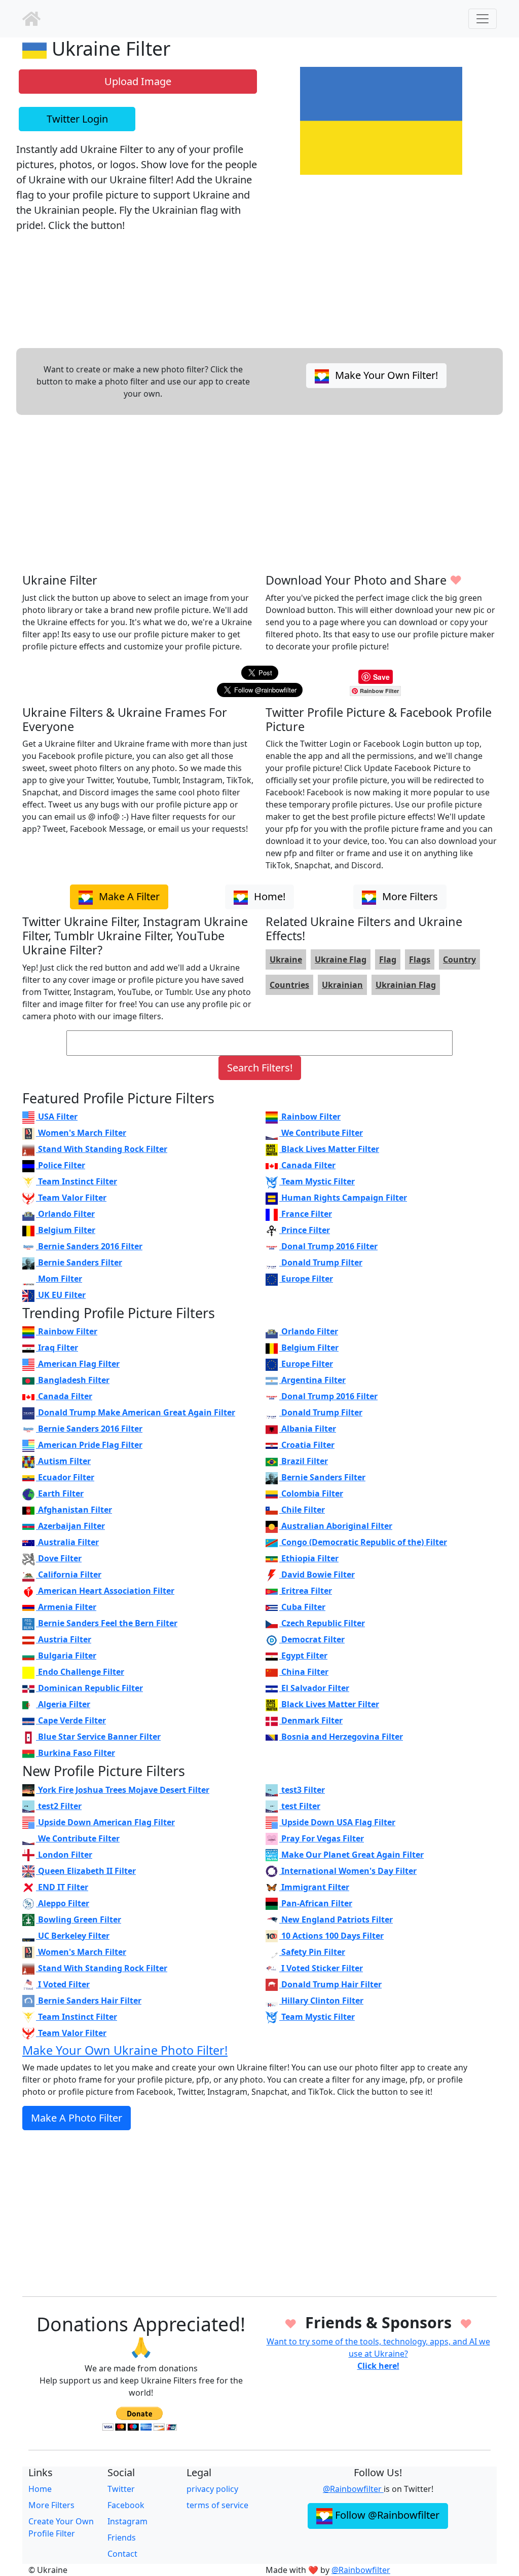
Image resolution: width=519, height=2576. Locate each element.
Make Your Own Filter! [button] (385, 375)
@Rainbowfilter (353, 2489)
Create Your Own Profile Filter (61, 2527)
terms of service (217, 2505)
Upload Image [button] (138, 81)
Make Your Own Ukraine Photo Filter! (125, 2050)
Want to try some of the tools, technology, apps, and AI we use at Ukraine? (378, 2354)
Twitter (121, 2489)
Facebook (126, 2505)
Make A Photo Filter (77, 2118)
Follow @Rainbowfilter (386, 2515)
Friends (122, 2537)
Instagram (127, 2521)
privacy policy (212, 2489)
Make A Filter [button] (128, 896)
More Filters (51, 2505)
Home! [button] (268, 896)
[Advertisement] (259, 494)
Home (40, 2489)
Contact (122, 2554)
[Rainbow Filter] (31, 19)
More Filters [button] (409, 896)
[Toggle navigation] (483, 19)
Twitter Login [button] (77, 119)
